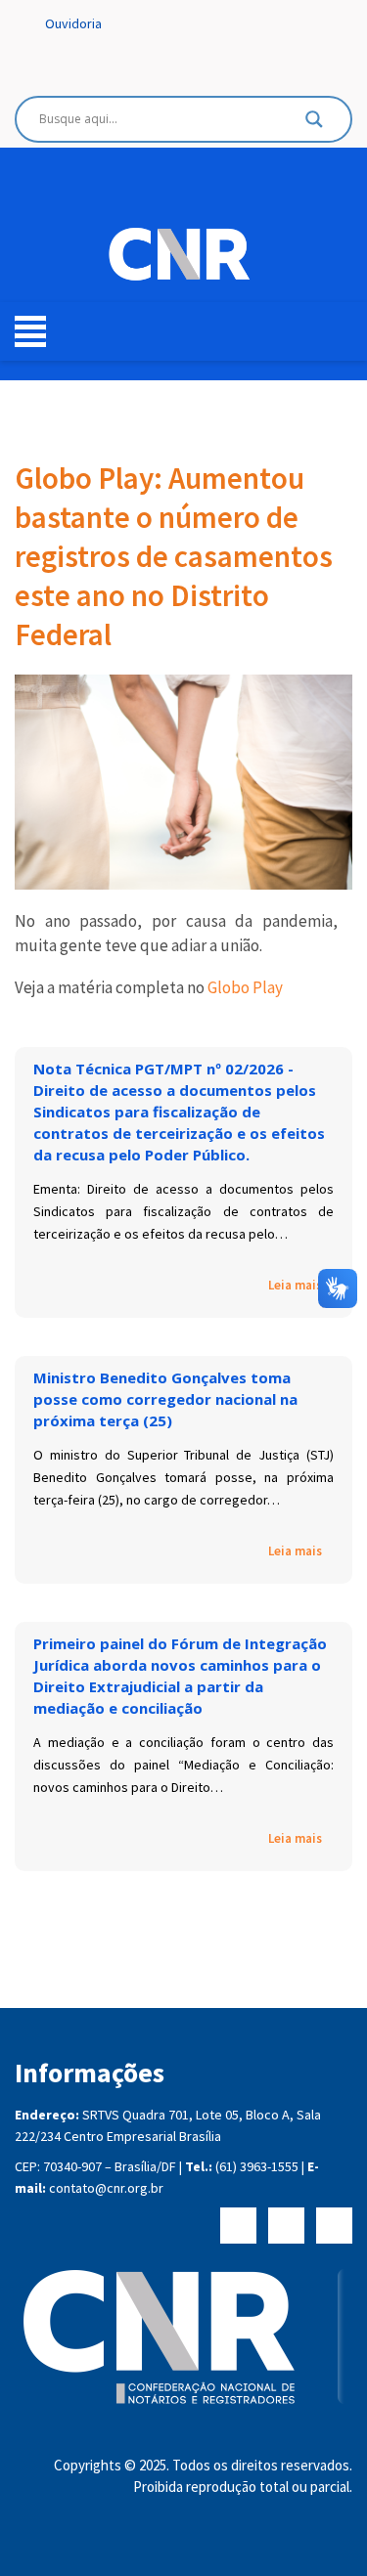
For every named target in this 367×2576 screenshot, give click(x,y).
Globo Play (245, 987)
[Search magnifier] (314, 124)
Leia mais (295, 1286)
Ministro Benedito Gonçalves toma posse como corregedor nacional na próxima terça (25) (165, 1399)
